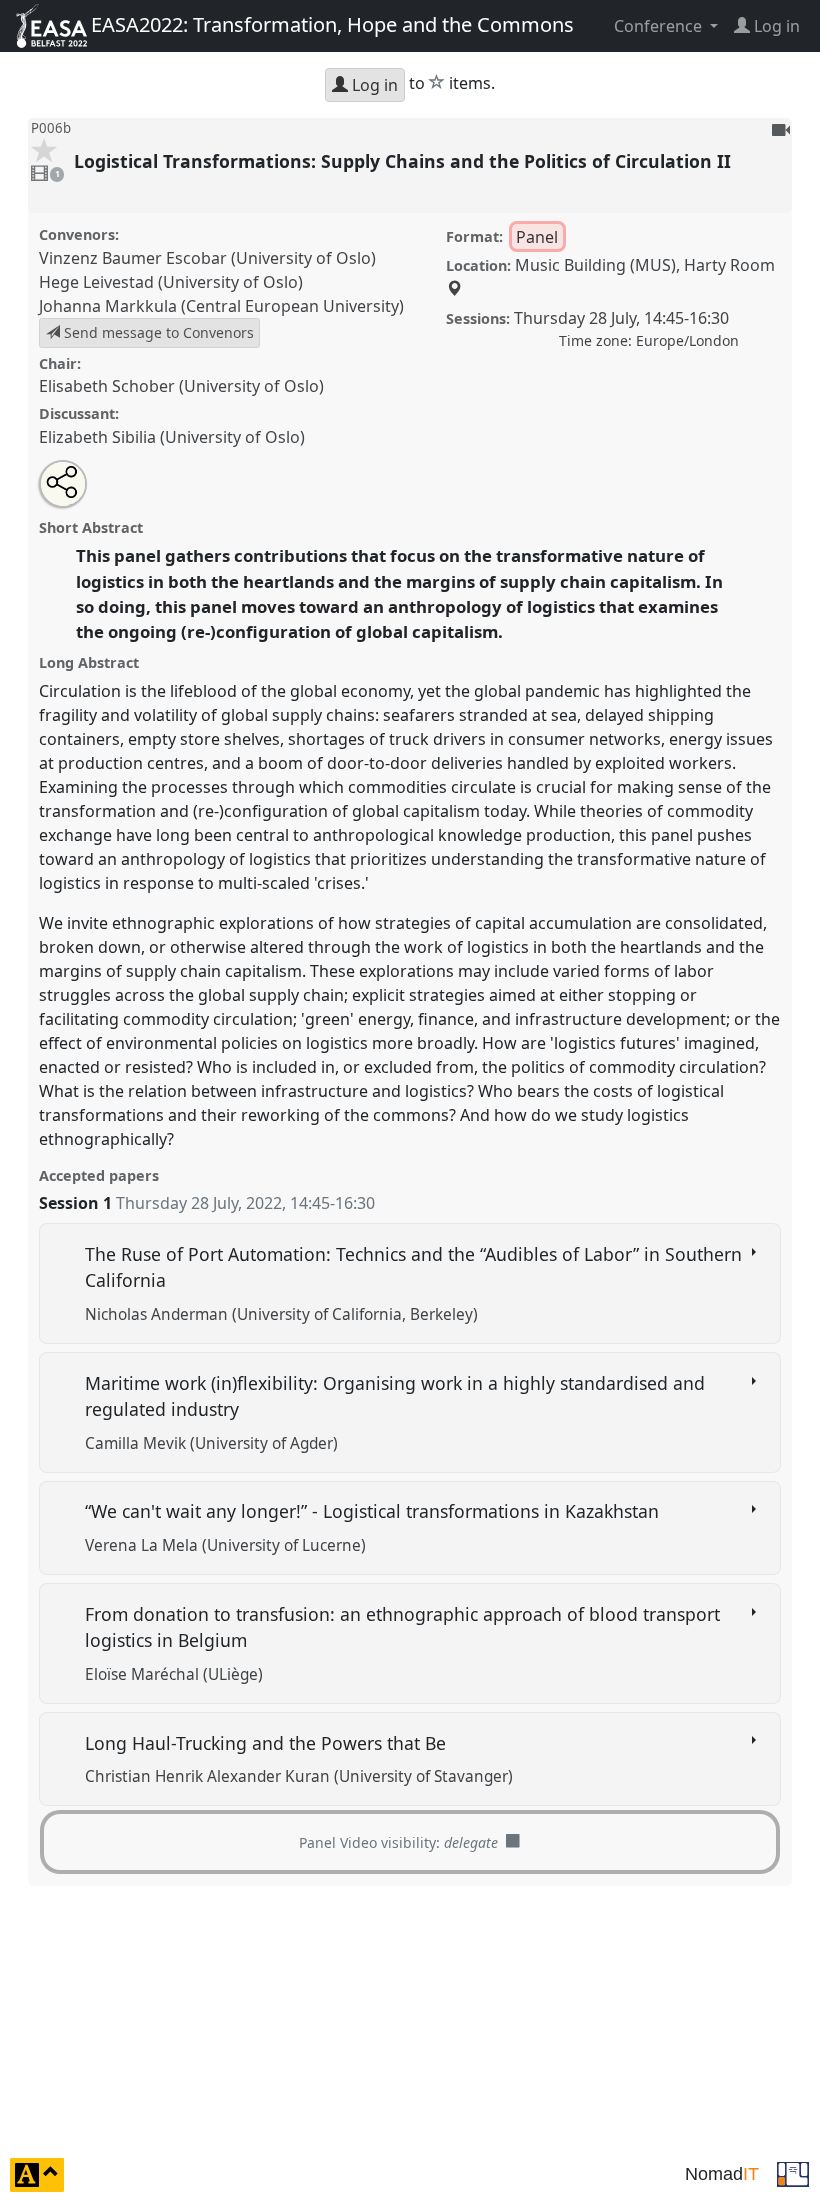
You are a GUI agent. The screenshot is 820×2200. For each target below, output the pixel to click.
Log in (373, 85)
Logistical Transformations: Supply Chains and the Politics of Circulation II (405, 161)
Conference (660, 26)
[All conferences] (793, 2173)
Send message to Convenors (157, 332)
